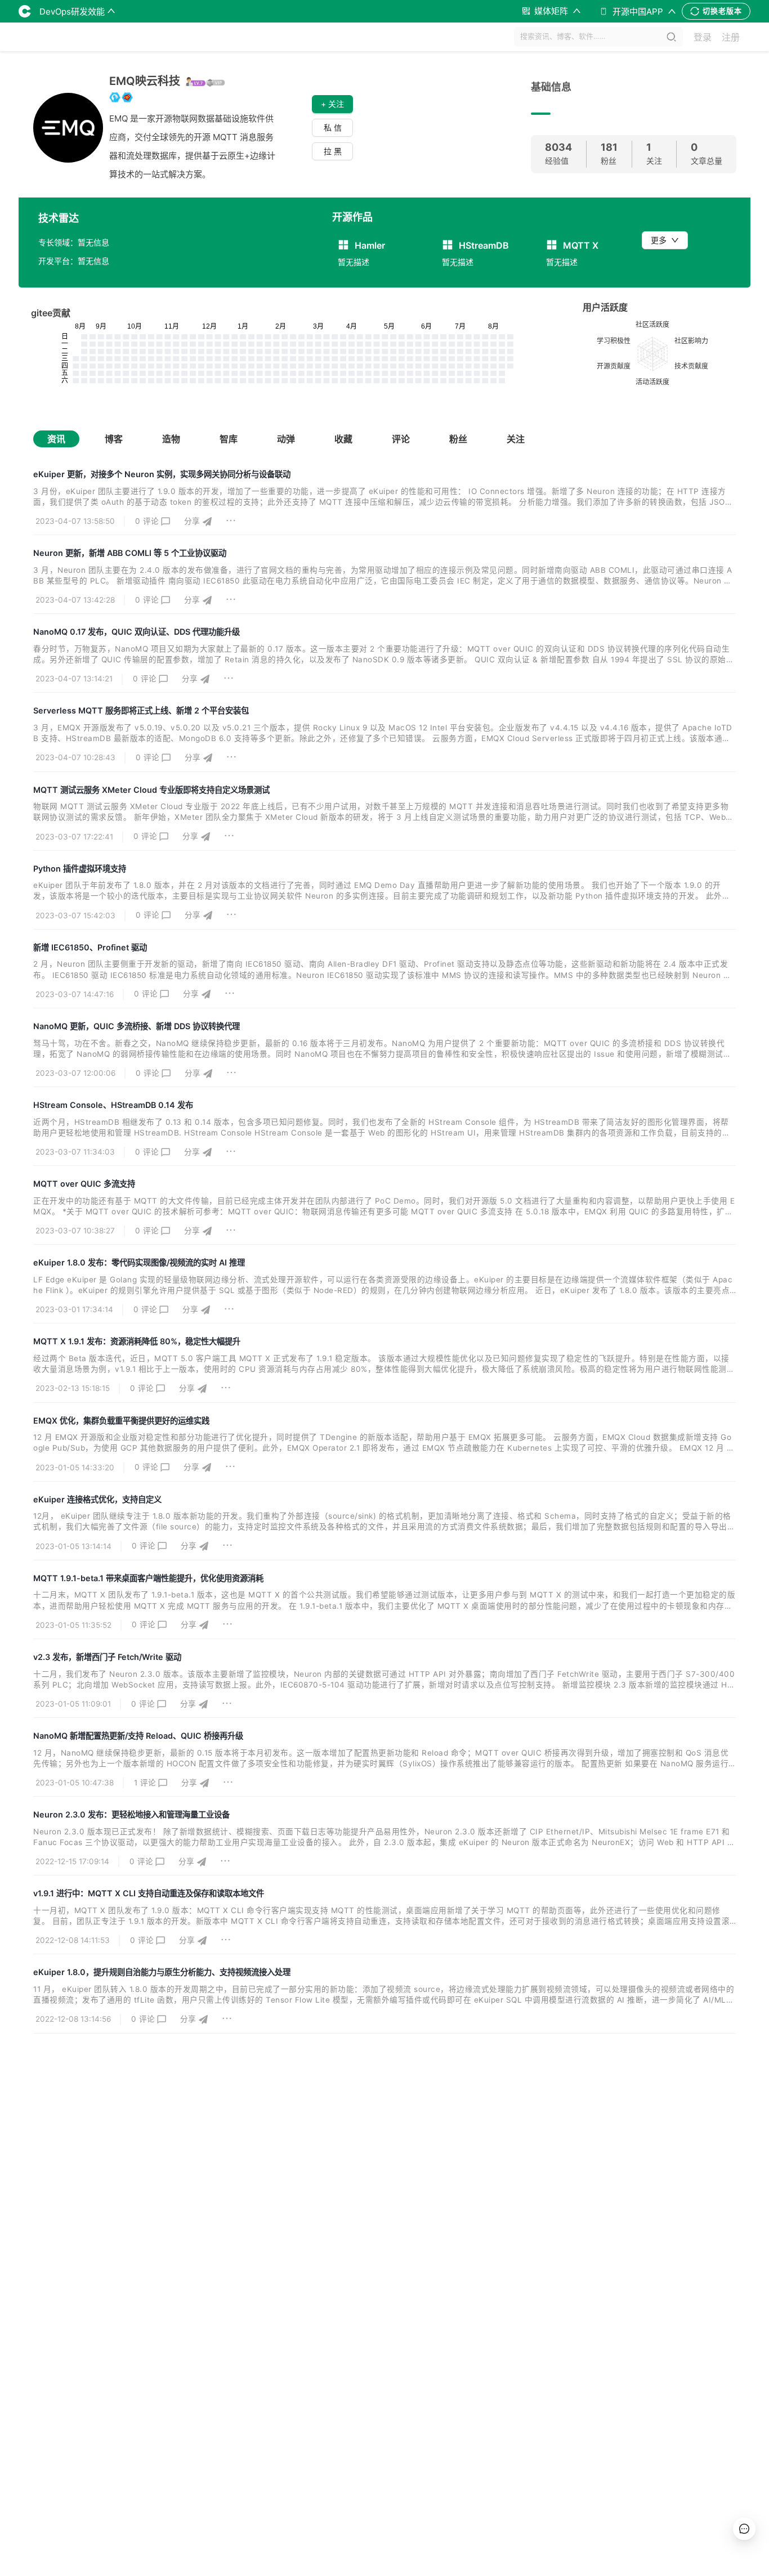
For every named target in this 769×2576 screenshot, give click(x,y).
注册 (731, 37)
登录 (703, 37)
